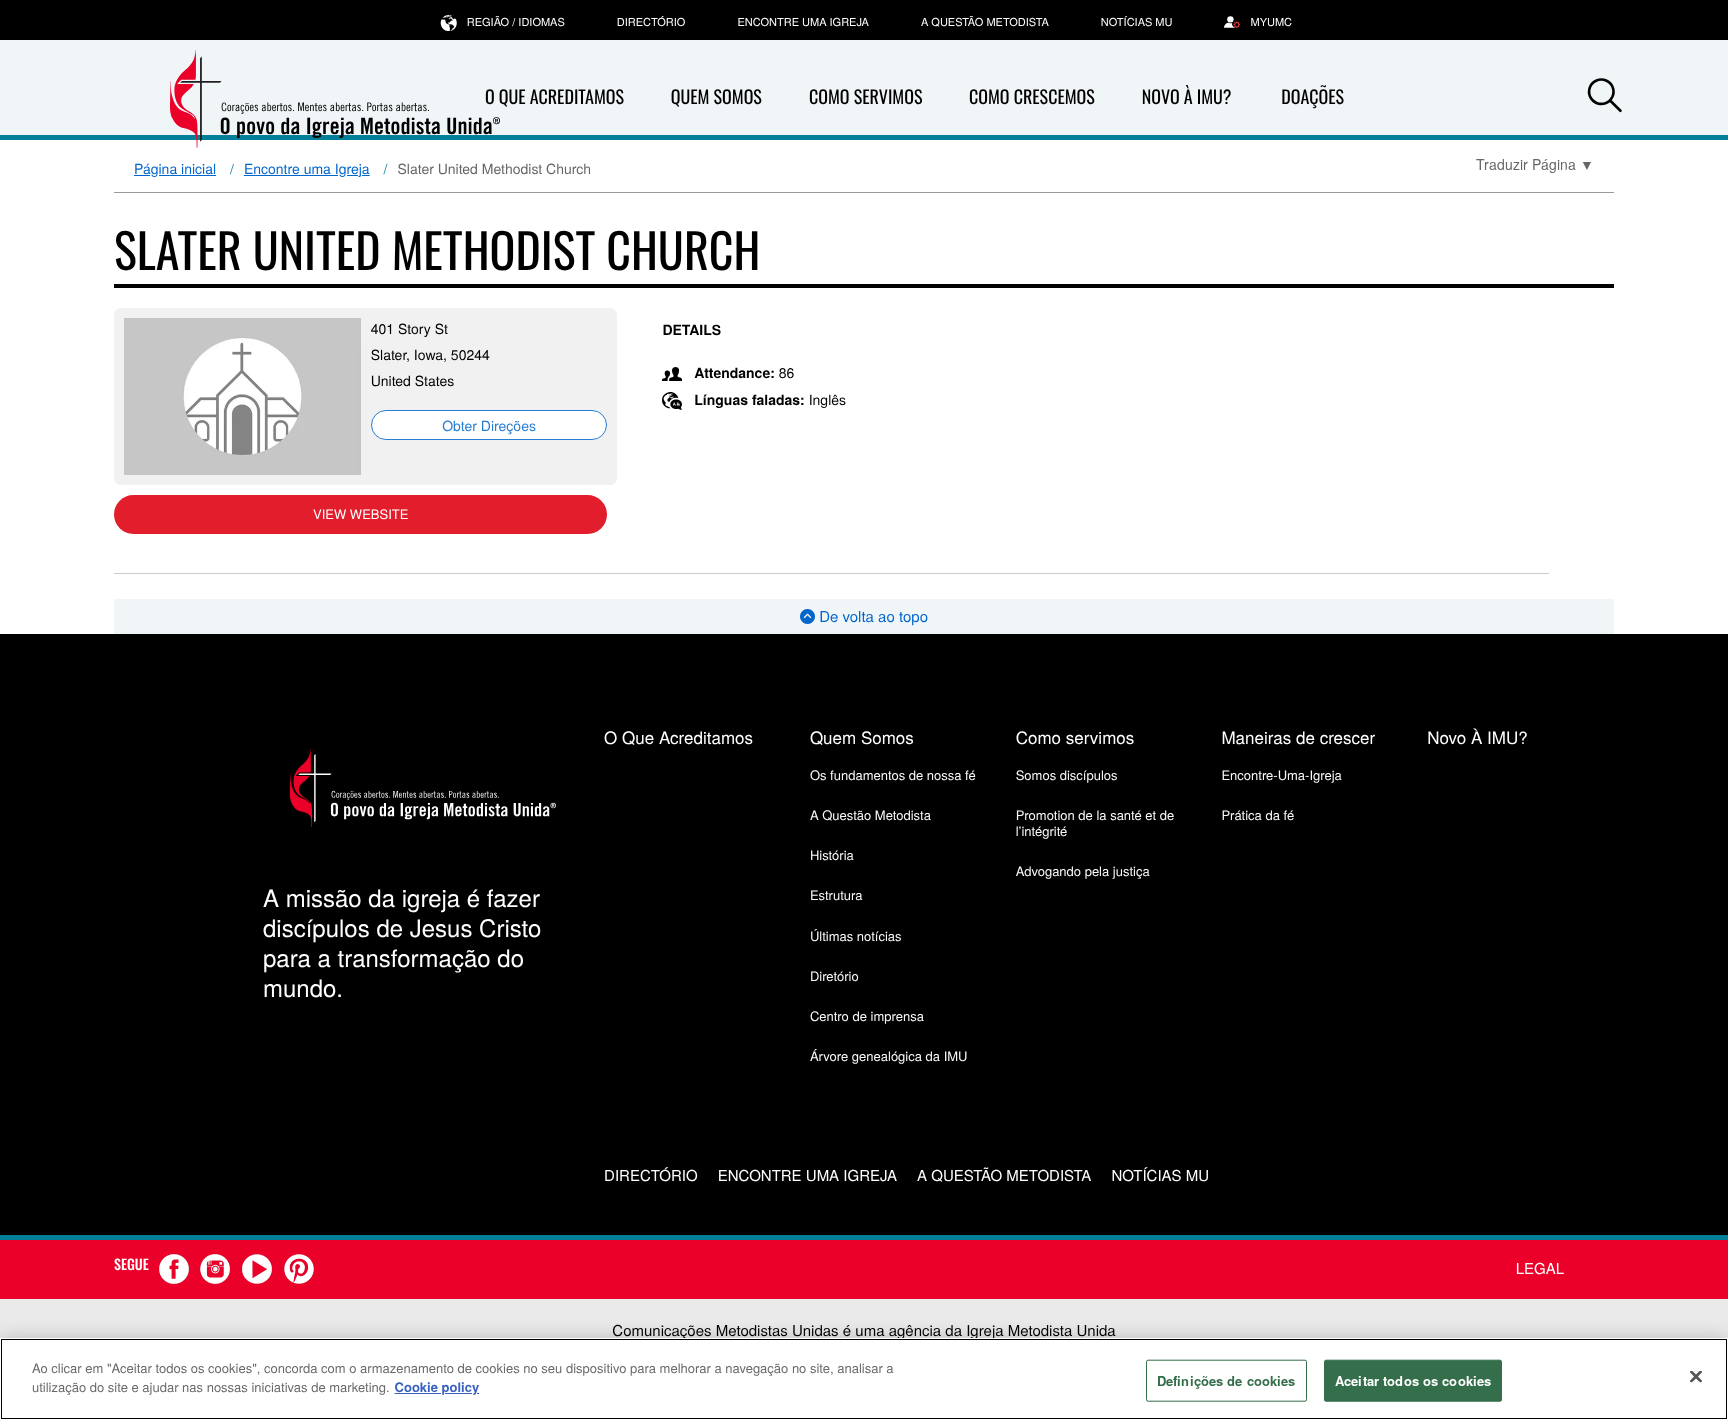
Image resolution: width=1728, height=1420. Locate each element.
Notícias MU (1137, 22)
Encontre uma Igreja (307, 168)
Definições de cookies (1226, 1380)
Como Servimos (865, 97)
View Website (360, 513)
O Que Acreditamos (554, 97)
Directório (651, 22)
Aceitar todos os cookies (1413, 1380)
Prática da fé (1257, 814)
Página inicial (175, 168)
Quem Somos (716, 97)
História (832, 854)
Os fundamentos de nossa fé (893, 774)
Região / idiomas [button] (516, 22)
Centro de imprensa (867, 1015)
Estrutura (836, 894)
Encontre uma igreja (803, 22)
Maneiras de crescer (1298, 736)
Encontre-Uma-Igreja (1281, 774)
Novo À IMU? (1187, 97)
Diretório (834, 975)
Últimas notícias (856, 935)
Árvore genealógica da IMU (889, 1055)
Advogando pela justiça (1083, 870)
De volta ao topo (871, 616)
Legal (1540, 1268)
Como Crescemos (1032, 97)
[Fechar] (1696, 1376)
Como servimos (1075, 736)
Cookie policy (437, 1386)
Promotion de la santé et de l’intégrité (1095, 822)
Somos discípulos (1067, 774)
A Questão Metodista (985, 22)
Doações (1312, 97)
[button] (1605, 98)
